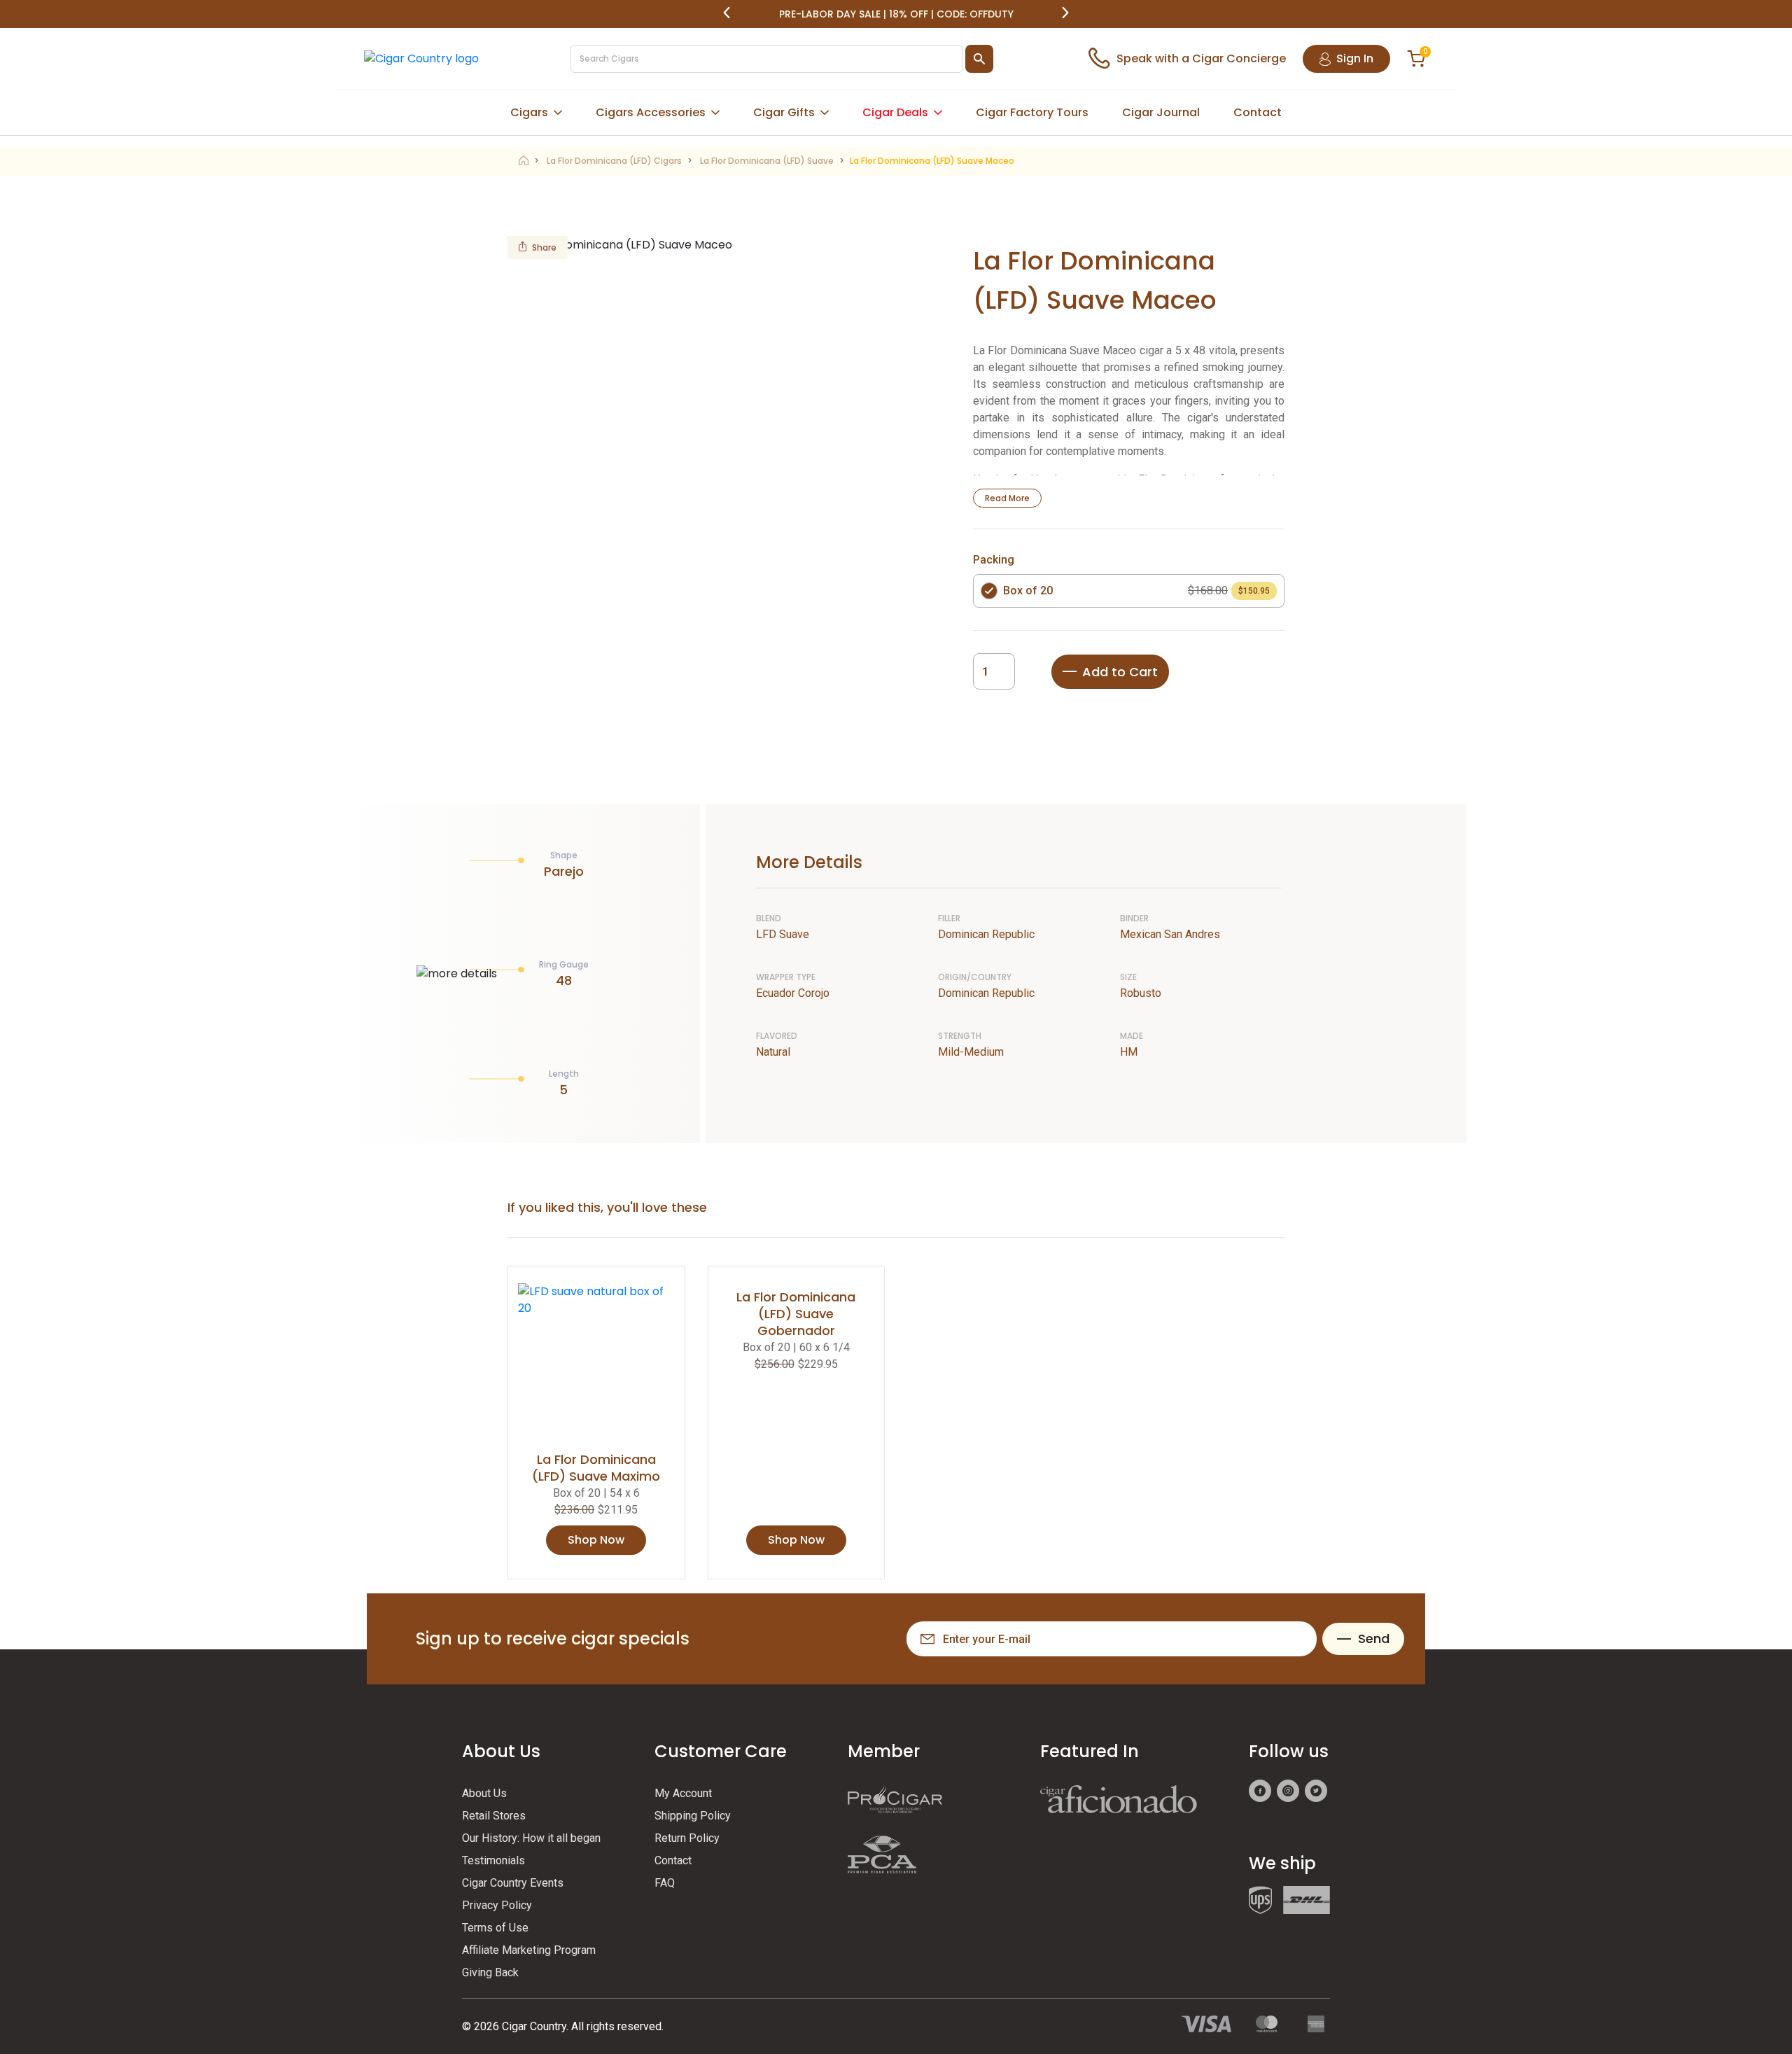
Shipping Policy (693, 1816)
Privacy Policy (497, 1905)
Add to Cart (1120, 672)
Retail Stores (494, 1816)
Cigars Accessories (651, 112)
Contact (1258, 112)
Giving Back (490, 1972)
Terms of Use (495, 1928)
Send (1374, 1639)
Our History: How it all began (531, 1838)
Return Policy (687, 1838)
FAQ (665, 1883)
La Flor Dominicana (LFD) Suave (767, 161)
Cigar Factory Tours (1032, 112)
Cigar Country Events (513, 1883)
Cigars (529, 112)
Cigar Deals (895, 112)
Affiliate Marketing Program (529, 1950)
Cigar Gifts (784, 112)
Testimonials (493, 1860)
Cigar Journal (1161, 112)
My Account (683, 1793)
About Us (484, 1793)
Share (544, 247)
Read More (1007, 498)
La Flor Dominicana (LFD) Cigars (614, 161)
